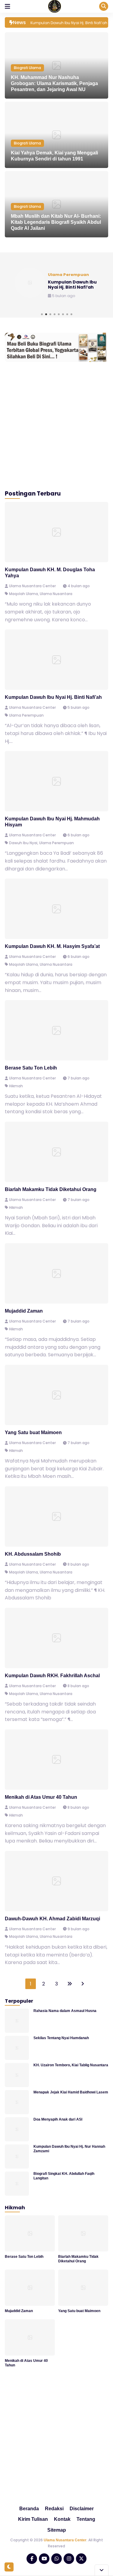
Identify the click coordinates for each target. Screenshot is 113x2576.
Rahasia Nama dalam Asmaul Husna (65, 2011)
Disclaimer (82, 2509)
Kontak (62, 2519)
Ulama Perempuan (26, 715)
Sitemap (57, 2530)
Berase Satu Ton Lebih (31, 1068)
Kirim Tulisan (33, 2519)
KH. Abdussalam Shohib (33, 1554)
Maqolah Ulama (24, 594)
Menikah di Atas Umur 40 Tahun (41, 1797)
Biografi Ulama (27, 68)
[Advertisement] (56, 425)
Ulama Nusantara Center (65, 2540)
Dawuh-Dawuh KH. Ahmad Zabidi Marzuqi (52, 1919)
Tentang (86, 2519)
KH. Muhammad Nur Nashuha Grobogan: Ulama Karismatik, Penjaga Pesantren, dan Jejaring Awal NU (54, 83)
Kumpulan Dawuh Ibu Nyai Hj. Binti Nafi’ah (53, 697)
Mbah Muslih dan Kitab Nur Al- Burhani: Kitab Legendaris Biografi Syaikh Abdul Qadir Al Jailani (56, 222)
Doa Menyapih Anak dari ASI (58, 2119)
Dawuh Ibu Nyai (23, 843)
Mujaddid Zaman (24, 1311)
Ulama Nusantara (56, 594)
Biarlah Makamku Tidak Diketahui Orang (51, 1189)
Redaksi (54, 2509)
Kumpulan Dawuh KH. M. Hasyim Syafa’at (52, 946)
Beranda (29, 2509)
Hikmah (16, 1086)
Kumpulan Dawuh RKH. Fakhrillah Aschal (52, 1676)
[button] (42, 314)
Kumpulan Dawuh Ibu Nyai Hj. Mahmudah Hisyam (74, 285)
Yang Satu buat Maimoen (33, 1432)
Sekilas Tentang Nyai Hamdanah (61, 2038)
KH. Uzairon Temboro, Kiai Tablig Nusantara (71, 2065)
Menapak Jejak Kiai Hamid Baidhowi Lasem (71, 2092)
